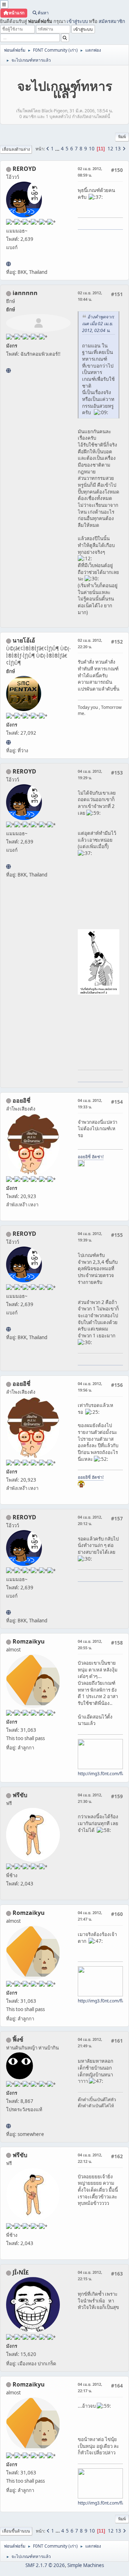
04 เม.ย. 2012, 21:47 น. (90, 1916)
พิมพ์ (122, 137)
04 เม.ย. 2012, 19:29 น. (90, 774)
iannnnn (25, 293)
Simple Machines (86, 2565)
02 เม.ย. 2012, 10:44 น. (90, 296)
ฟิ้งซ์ (18, 2039)
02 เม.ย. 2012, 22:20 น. (90, 643)
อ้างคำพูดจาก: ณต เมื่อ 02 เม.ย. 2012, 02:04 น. (98, 324)
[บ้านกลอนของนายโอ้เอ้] (8, 742)
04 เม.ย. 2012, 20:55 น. (90, 1644)
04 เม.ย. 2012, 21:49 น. (90, 2042)
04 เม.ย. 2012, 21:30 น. (90, 1798)
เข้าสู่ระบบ (77, 21)
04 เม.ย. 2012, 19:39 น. (90, 1237)
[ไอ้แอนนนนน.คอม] (8, 370)
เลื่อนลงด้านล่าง (16, 149)
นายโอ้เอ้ (24, 640)
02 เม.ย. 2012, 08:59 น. (90, 172)
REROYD (24, 169)
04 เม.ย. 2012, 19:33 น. (90, 1104)
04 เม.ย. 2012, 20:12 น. (90, 1520)
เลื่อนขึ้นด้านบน (16, 2531)
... (58, 149)
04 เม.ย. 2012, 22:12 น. (90, 2158)
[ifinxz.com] (8, 2126)
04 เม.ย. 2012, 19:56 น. (90, 1387)
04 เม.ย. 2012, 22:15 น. (90, 2275)
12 (110, 149)
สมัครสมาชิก (112, 21)
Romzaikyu (29, 1641)
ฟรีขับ (20, 1795)
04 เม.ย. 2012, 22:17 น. (90, 2387)
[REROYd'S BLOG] (8, 264)
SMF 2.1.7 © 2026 (45, 2565)
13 (118, 149)
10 (92, 149)
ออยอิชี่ (21, 1100)
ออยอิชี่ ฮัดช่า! (91, 1157)
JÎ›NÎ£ (21, 2272)
